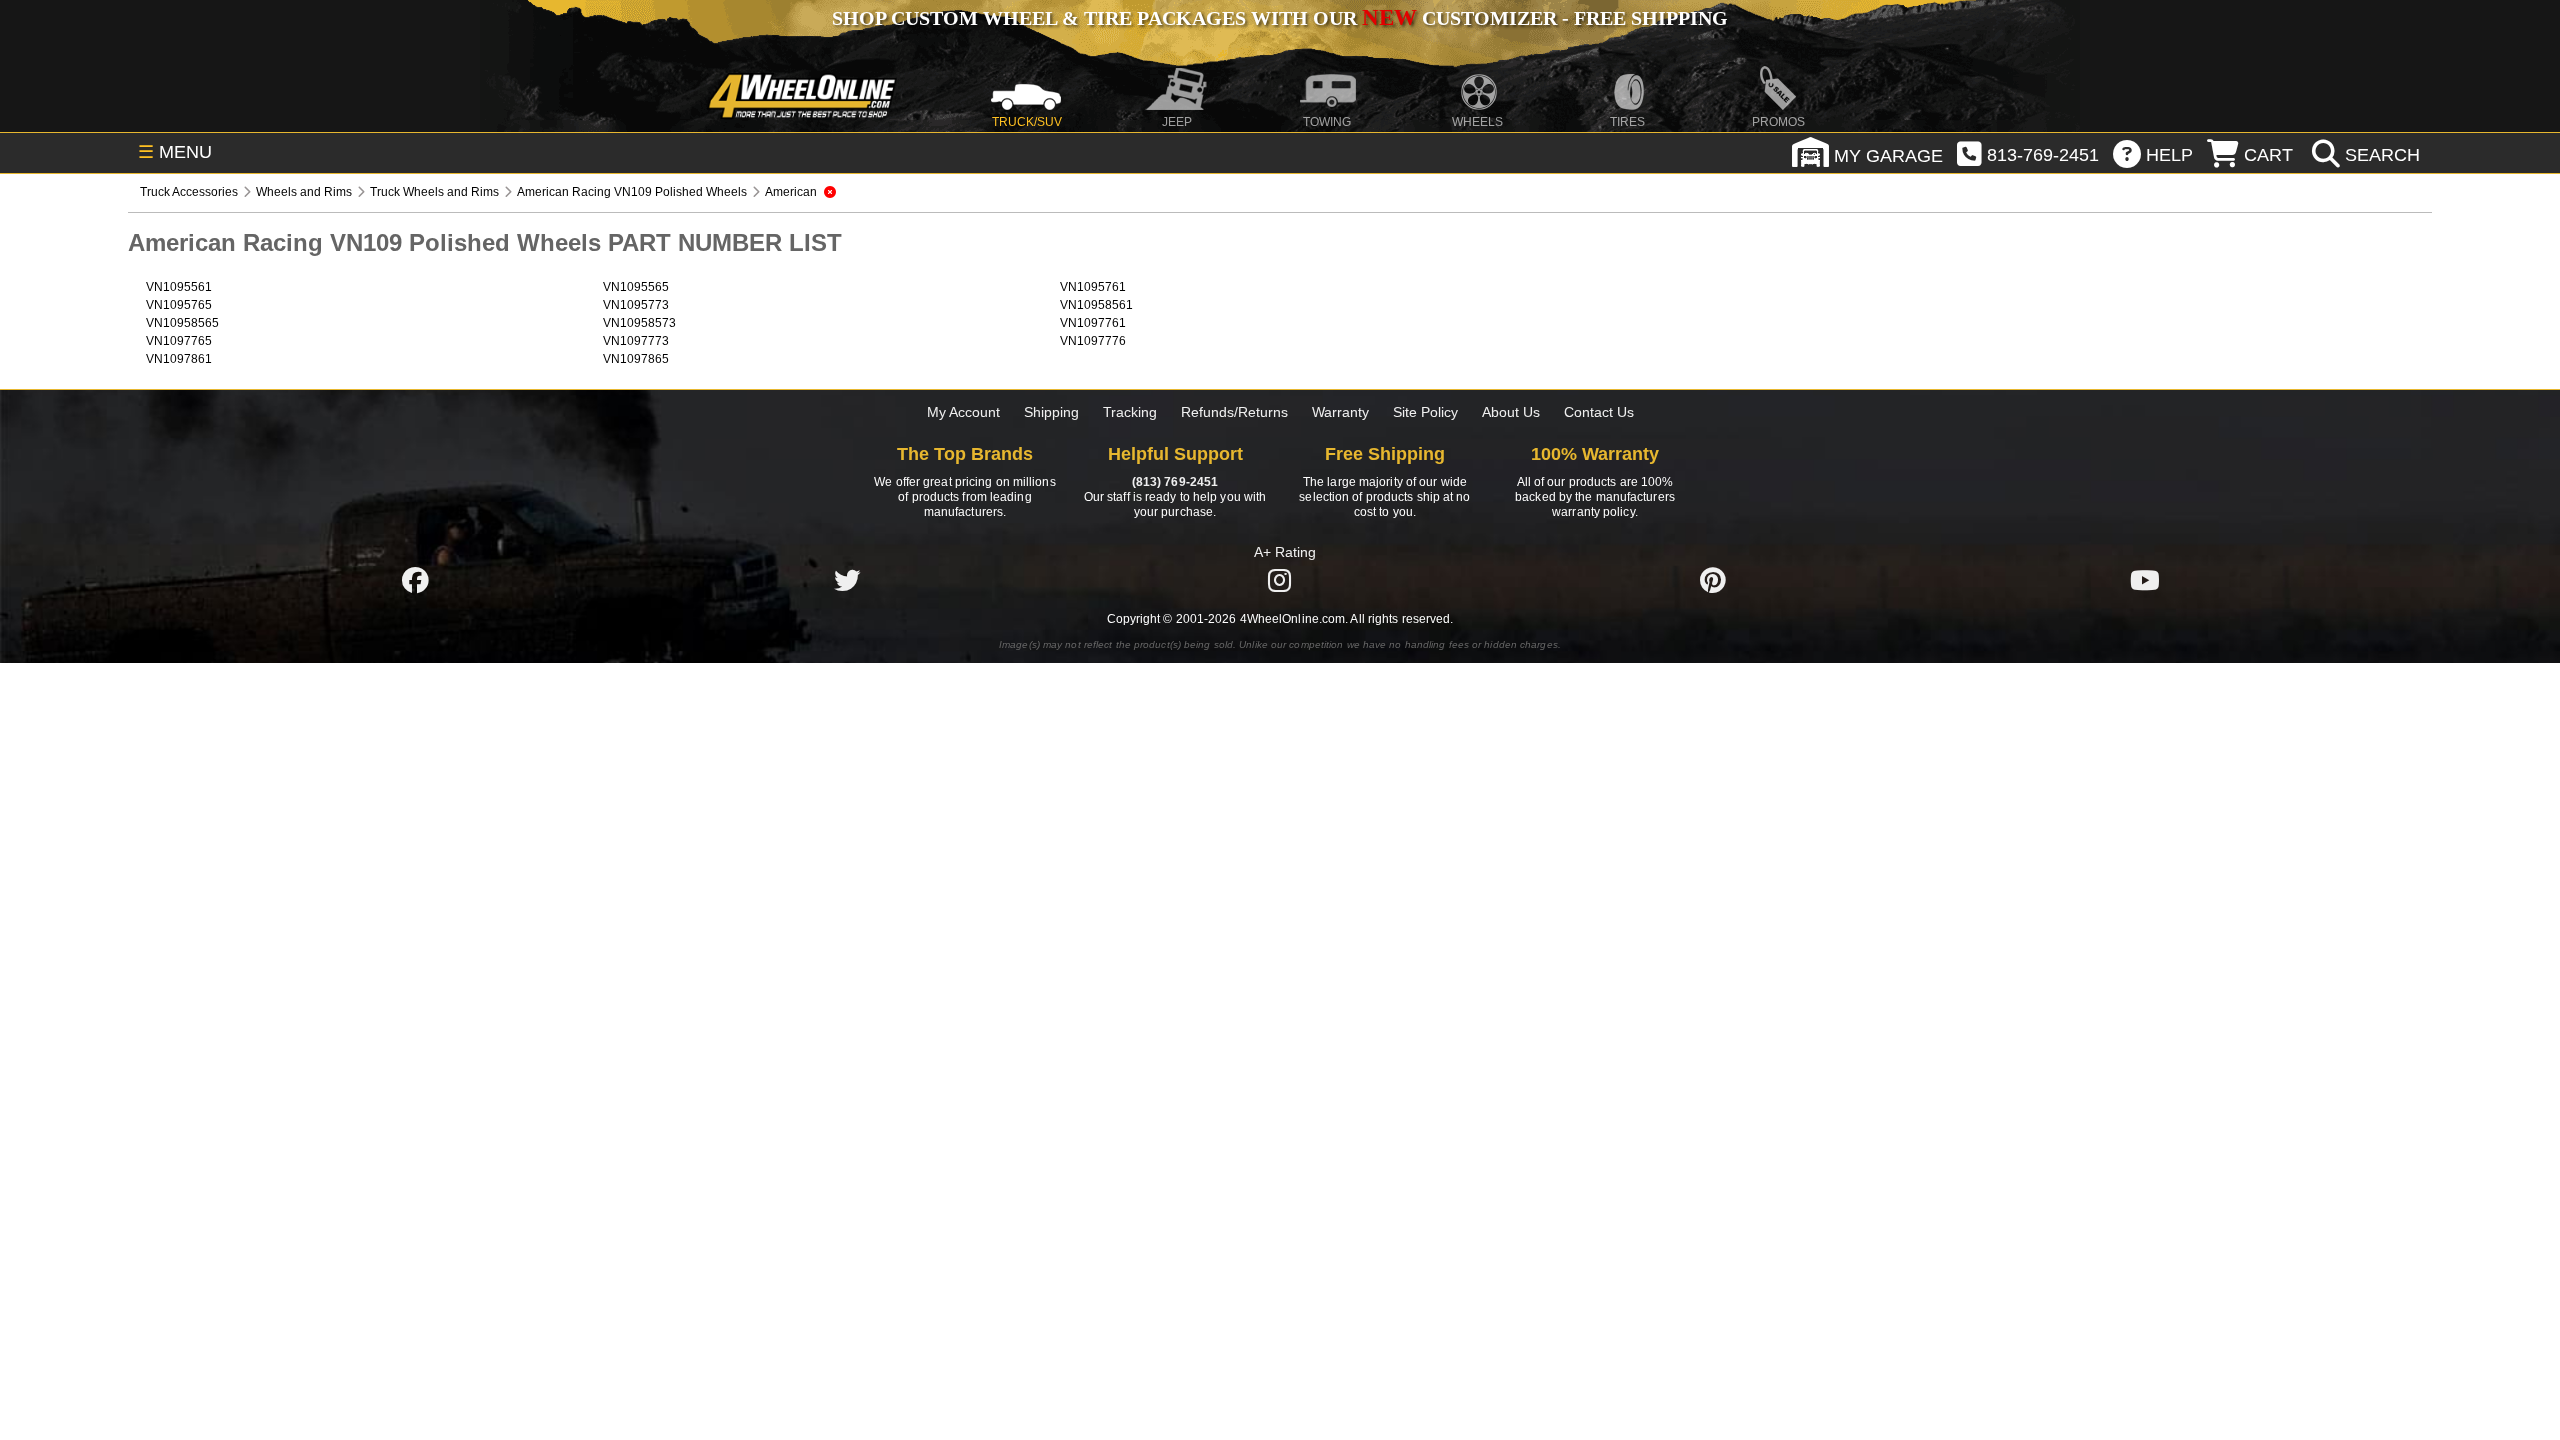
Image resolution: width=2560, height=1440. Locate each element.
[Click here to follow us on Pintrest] (1713, 580)
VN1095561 (179, 287)
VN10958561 (1096, 305)
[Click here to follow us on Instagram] (1280, 580)
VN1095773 (636, 305)
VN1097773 (636, 341)
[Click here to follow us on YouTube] (2145, 580)
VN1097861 (179, 359)
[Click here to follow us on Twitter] (847, 580)
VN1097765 (179, 341)
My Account (963, 412)
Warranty (1340, 412)
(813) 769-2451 (1175, 482)
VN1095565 (636, 287)
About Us (1511, 412)
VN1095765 (179, 305)
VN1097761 (1093, 323)
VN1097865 (636, 359)
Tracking (1130, 412)
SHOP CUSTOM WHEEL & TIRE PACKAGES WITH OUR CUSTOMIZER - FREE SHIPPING (1280, 18)
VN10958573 (639, 323)
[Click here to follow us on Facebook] (415, 580)
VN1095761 (1093, 287)
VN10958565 (182, 323)
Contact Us (1599, 412)
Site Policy (1425, 412)
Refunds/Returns (1234, 412)
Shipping (1051, 412)
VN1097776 (1093, 341)
